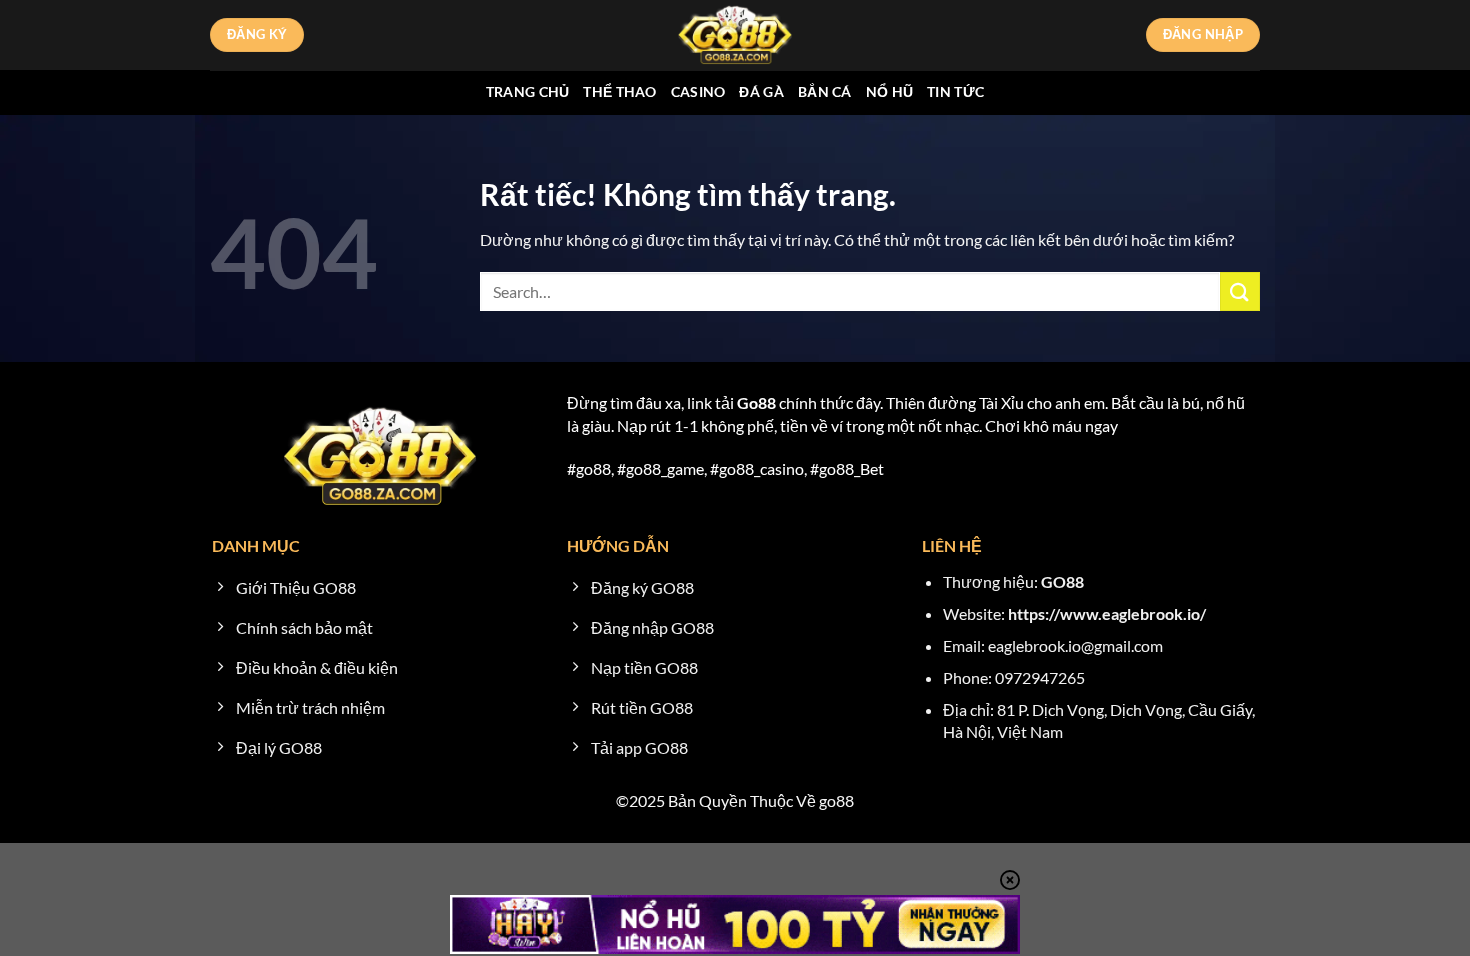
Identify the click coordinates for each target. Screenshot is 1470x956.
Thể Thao (619, 91)
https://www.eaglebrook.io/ (1107, 613)
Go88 (756, 402)
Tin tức (955, 91)
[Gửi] (1240, 291)
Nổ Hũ (889, 91)
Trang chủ (528, 91)
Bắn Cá (825, 91)
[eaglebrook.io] (735, 35)
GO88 (1062, 581)
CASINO (698, 91)
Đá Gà (761, 91)
